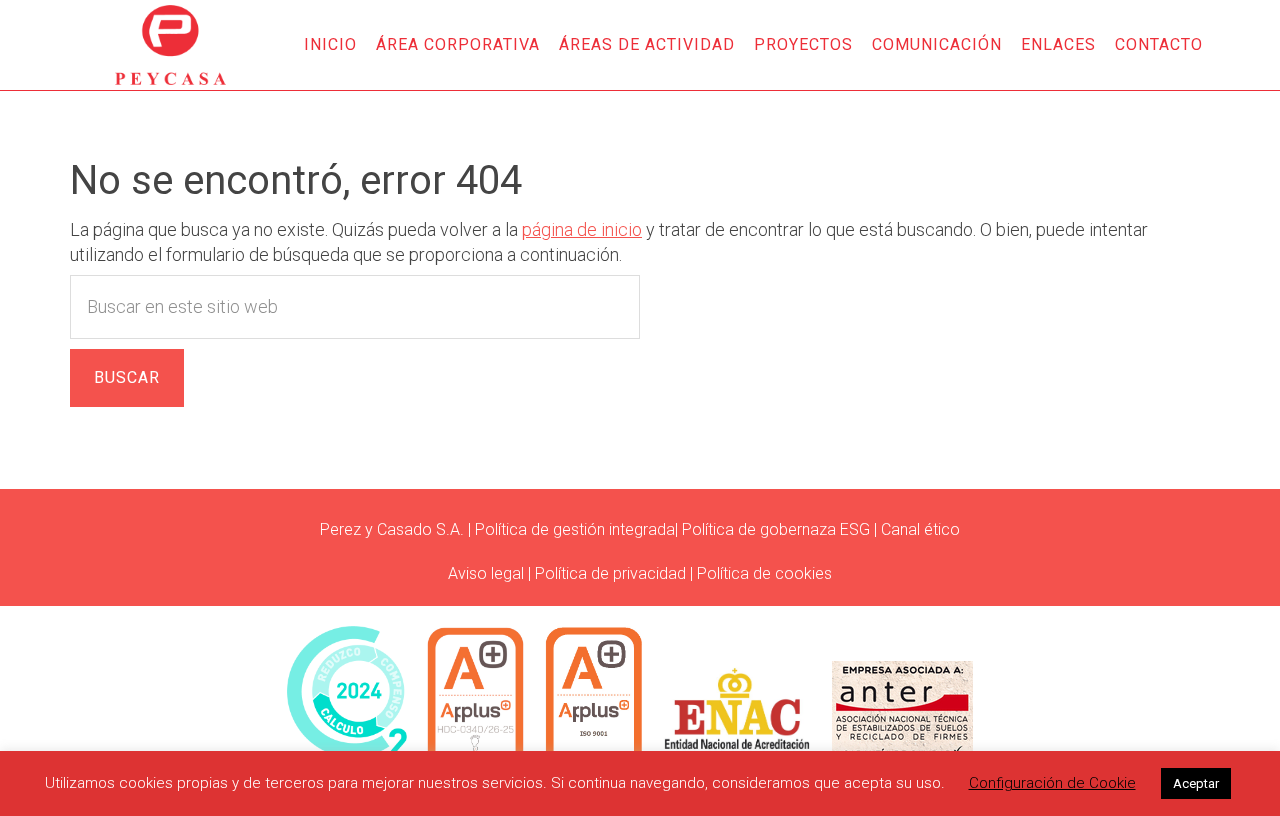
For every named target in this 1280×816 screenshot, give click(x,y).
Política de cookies (764, 573)
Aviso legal (486, 573)
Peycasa (170, 45)
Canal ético (920, 529)
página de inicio (582, 229)
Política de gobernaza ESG (776, 529)
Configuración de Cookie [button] (1052, 783)
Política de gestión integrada (575, 529)
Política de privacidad (610, 573)
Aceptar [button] (1196, 783)
